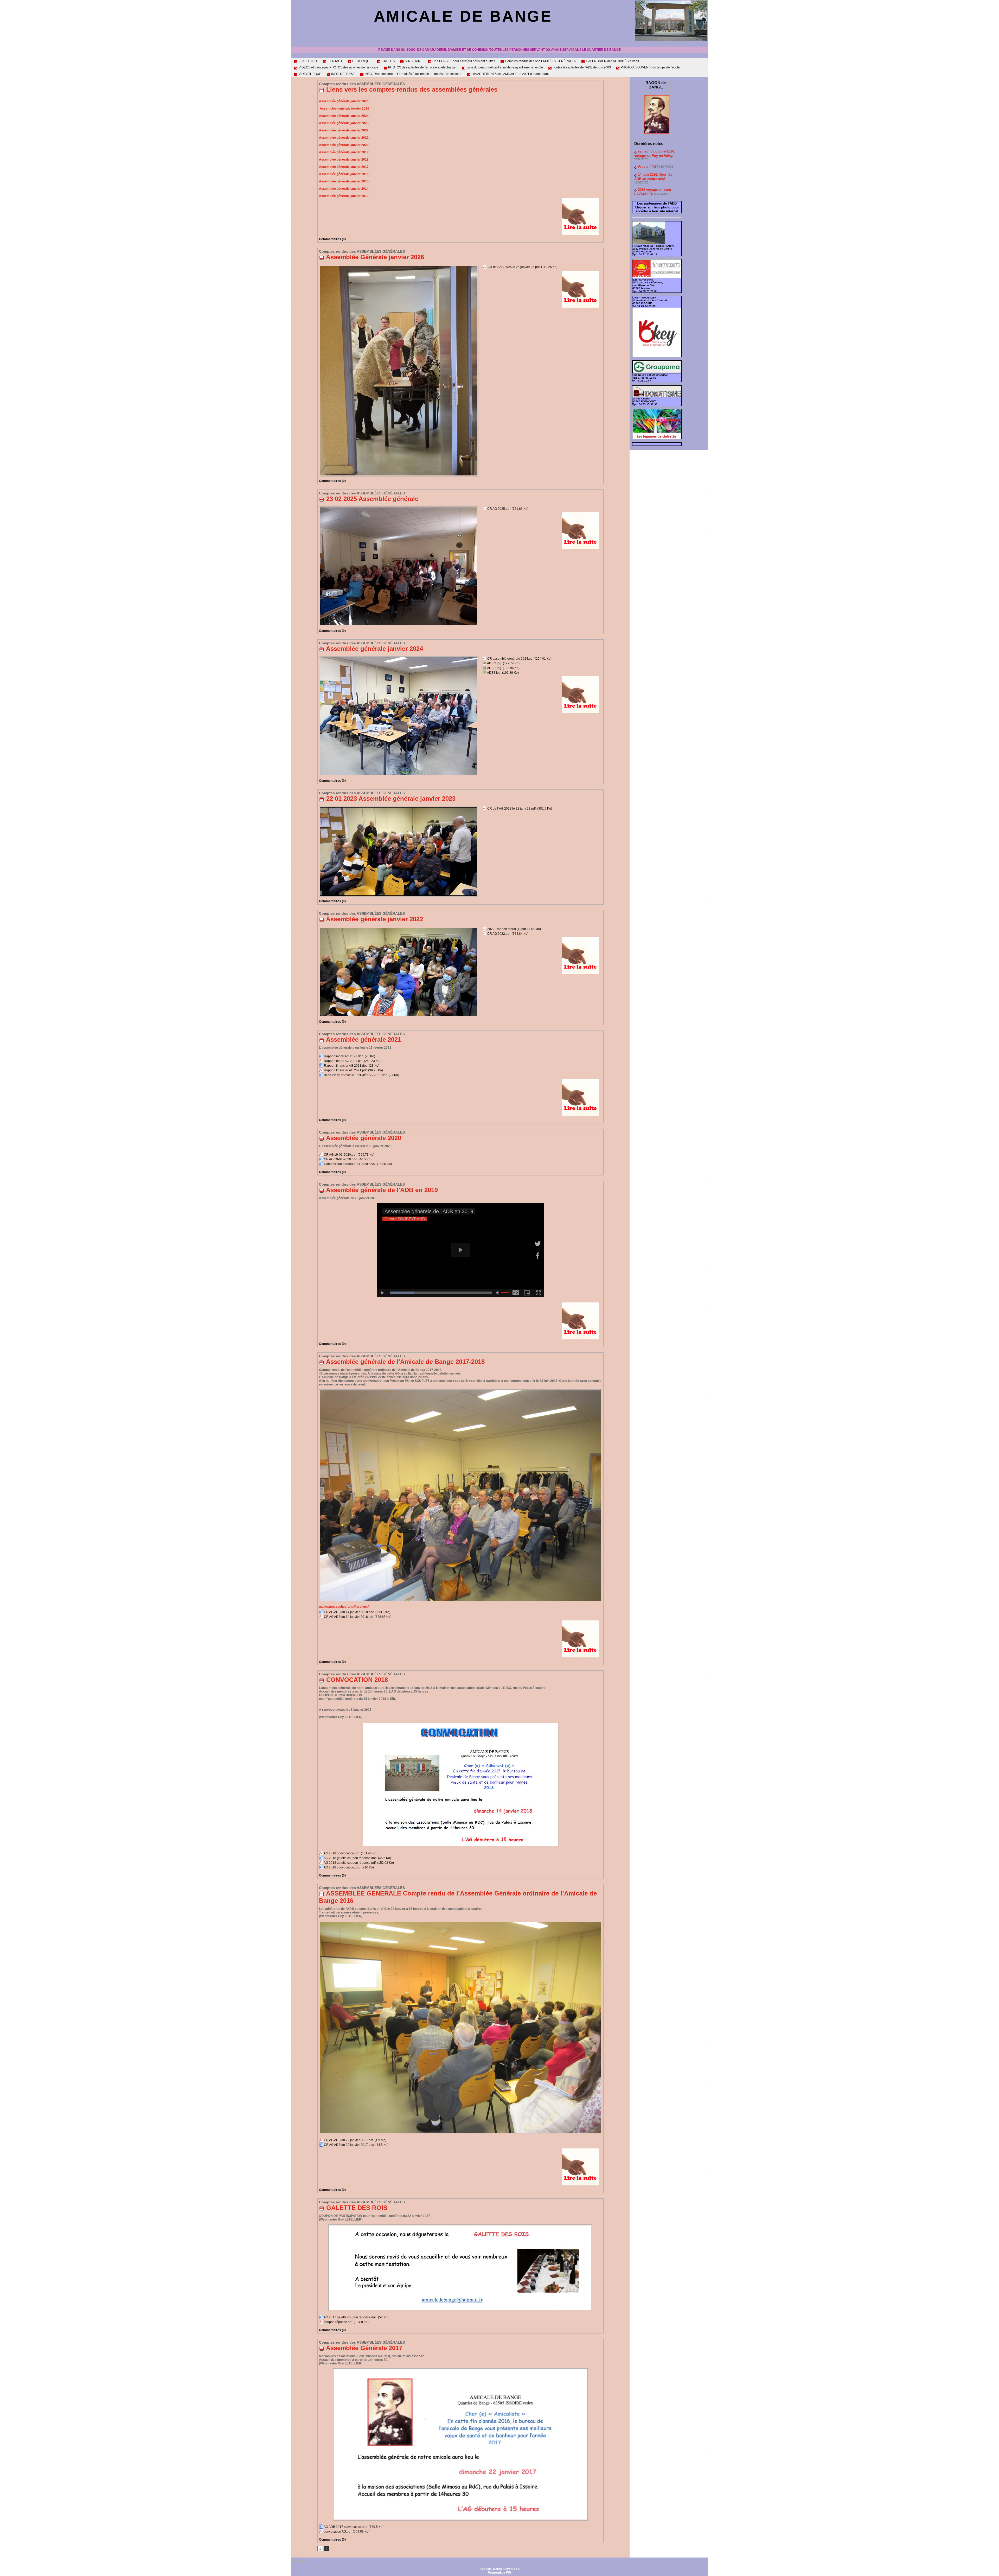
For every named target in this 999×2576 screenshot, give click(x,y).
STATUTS (388, 61)
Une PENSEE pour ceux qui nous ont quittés (463, 61)
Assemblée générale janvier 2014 (344, 189)
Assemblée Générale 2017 (364, 2348)
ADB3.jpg (494, 673)
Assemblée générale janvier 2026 (344, 101)
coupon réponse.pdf (338, 2322)
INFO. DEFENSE (343, 74)
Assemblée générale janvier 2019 (344, 152)
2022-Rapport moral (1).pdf (507, 929)
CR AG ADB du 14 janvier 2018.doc (349, 1612)
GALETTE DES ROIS (357, 2208)
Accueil (485, 2569)
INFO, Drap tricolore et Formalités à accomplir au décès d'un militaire (413, 74)
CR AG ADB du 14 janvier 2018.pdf (348, 1617)
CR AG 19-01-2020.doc (340, 1159)
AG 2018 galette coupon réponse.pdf (350, 1863)
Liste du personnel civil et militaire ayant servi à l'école (504, 67)
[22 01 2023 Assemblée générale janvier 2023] (399, 808)
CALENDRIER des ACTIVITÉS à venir (612, 61)
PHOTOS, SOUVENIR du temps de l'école (650, 67)
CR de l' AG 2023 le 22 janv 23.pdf (511, 809)
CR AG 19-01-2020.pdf (340, 1155)
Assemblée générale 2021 (364, 1039)
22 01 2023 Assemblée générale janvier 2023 (391, 799)
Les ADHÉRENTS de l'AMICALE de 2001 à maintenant (510, 74)
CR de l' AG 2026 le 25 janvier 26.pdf (514, 267)
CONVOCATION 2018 (357, 1680)
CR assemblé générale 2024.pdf (510, 659)
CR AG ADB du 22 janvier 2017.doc (349, 2145)
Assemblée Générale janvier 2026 (375, 257)
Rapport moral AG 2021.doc (344, 1056)
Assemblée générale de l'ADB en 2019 (382, 1190)
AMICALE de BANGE (463, 16)
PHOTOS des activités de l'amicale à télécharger (422, 67)
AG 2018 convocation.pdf (341, 1853)
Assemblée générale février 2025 (344, 109)
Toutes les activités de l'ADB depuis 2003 (581, 67)
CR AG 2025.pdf (499, 509)
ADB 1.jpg (494, 668)
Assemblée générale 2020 (364, 1138)
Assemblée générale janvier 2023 (344, 123)
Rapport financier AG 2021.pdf (345, 1070)
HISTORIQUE (361, 61)
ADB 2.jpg (494, 663)
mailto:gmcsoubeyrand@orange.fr (344, 1607)
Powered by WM (500, 2573)
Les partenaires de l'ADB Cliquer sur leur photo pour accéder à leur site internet (657, 207)
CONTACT (335, 61)
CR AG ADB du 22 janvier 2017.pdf (348, 2140)
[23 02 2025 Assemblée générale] (399, 508)
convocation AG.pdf (338, 2532)
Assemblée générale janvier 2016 (344, 174)
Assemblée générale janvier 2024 (344, 116)
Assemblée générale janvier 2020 (344, 145)
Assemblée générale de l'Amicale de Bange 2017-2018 (405, 1362)
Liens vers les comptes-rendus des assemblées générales (412, 89)
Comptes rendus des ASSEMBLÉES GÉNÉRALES (540, 61)
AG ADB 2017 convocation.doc (345, 2527)
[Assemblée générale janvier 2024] (399, 658)
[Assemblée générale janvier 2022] (399, 928)
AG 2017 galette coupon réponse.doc (350, 2317)
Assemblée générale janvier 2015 (344, 181)
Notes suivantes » (506, 2569)
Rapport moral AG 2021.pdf (343, 1061)
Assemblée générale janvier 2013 (344, 196)
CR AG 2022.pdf (499, 934)
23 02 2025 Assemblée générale (372, 499)
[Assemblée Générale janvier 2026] (399, 266)
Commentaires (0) (332, 239)
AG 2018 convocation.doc (342, 1867)
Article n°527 (648, 166)
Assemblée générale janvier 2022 (344, 130)
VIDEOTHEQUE (310, 74)
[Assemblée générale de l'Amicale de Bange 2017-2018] (460, 1391)
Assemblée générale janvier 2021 (344, 138)
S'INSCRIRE (413, 61)
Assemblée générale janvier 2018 (344, 160)
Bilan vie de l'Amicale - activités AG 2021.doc (356, 1075)
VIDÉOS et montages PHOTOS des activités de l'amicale (338, 67)
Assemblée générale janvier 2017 (344, 167)
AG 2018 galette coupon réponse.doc (350, 1858)
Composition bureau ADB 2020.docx (350, 1164)
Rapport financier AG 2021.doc (346, 1066)
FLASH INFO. (308, 61)
